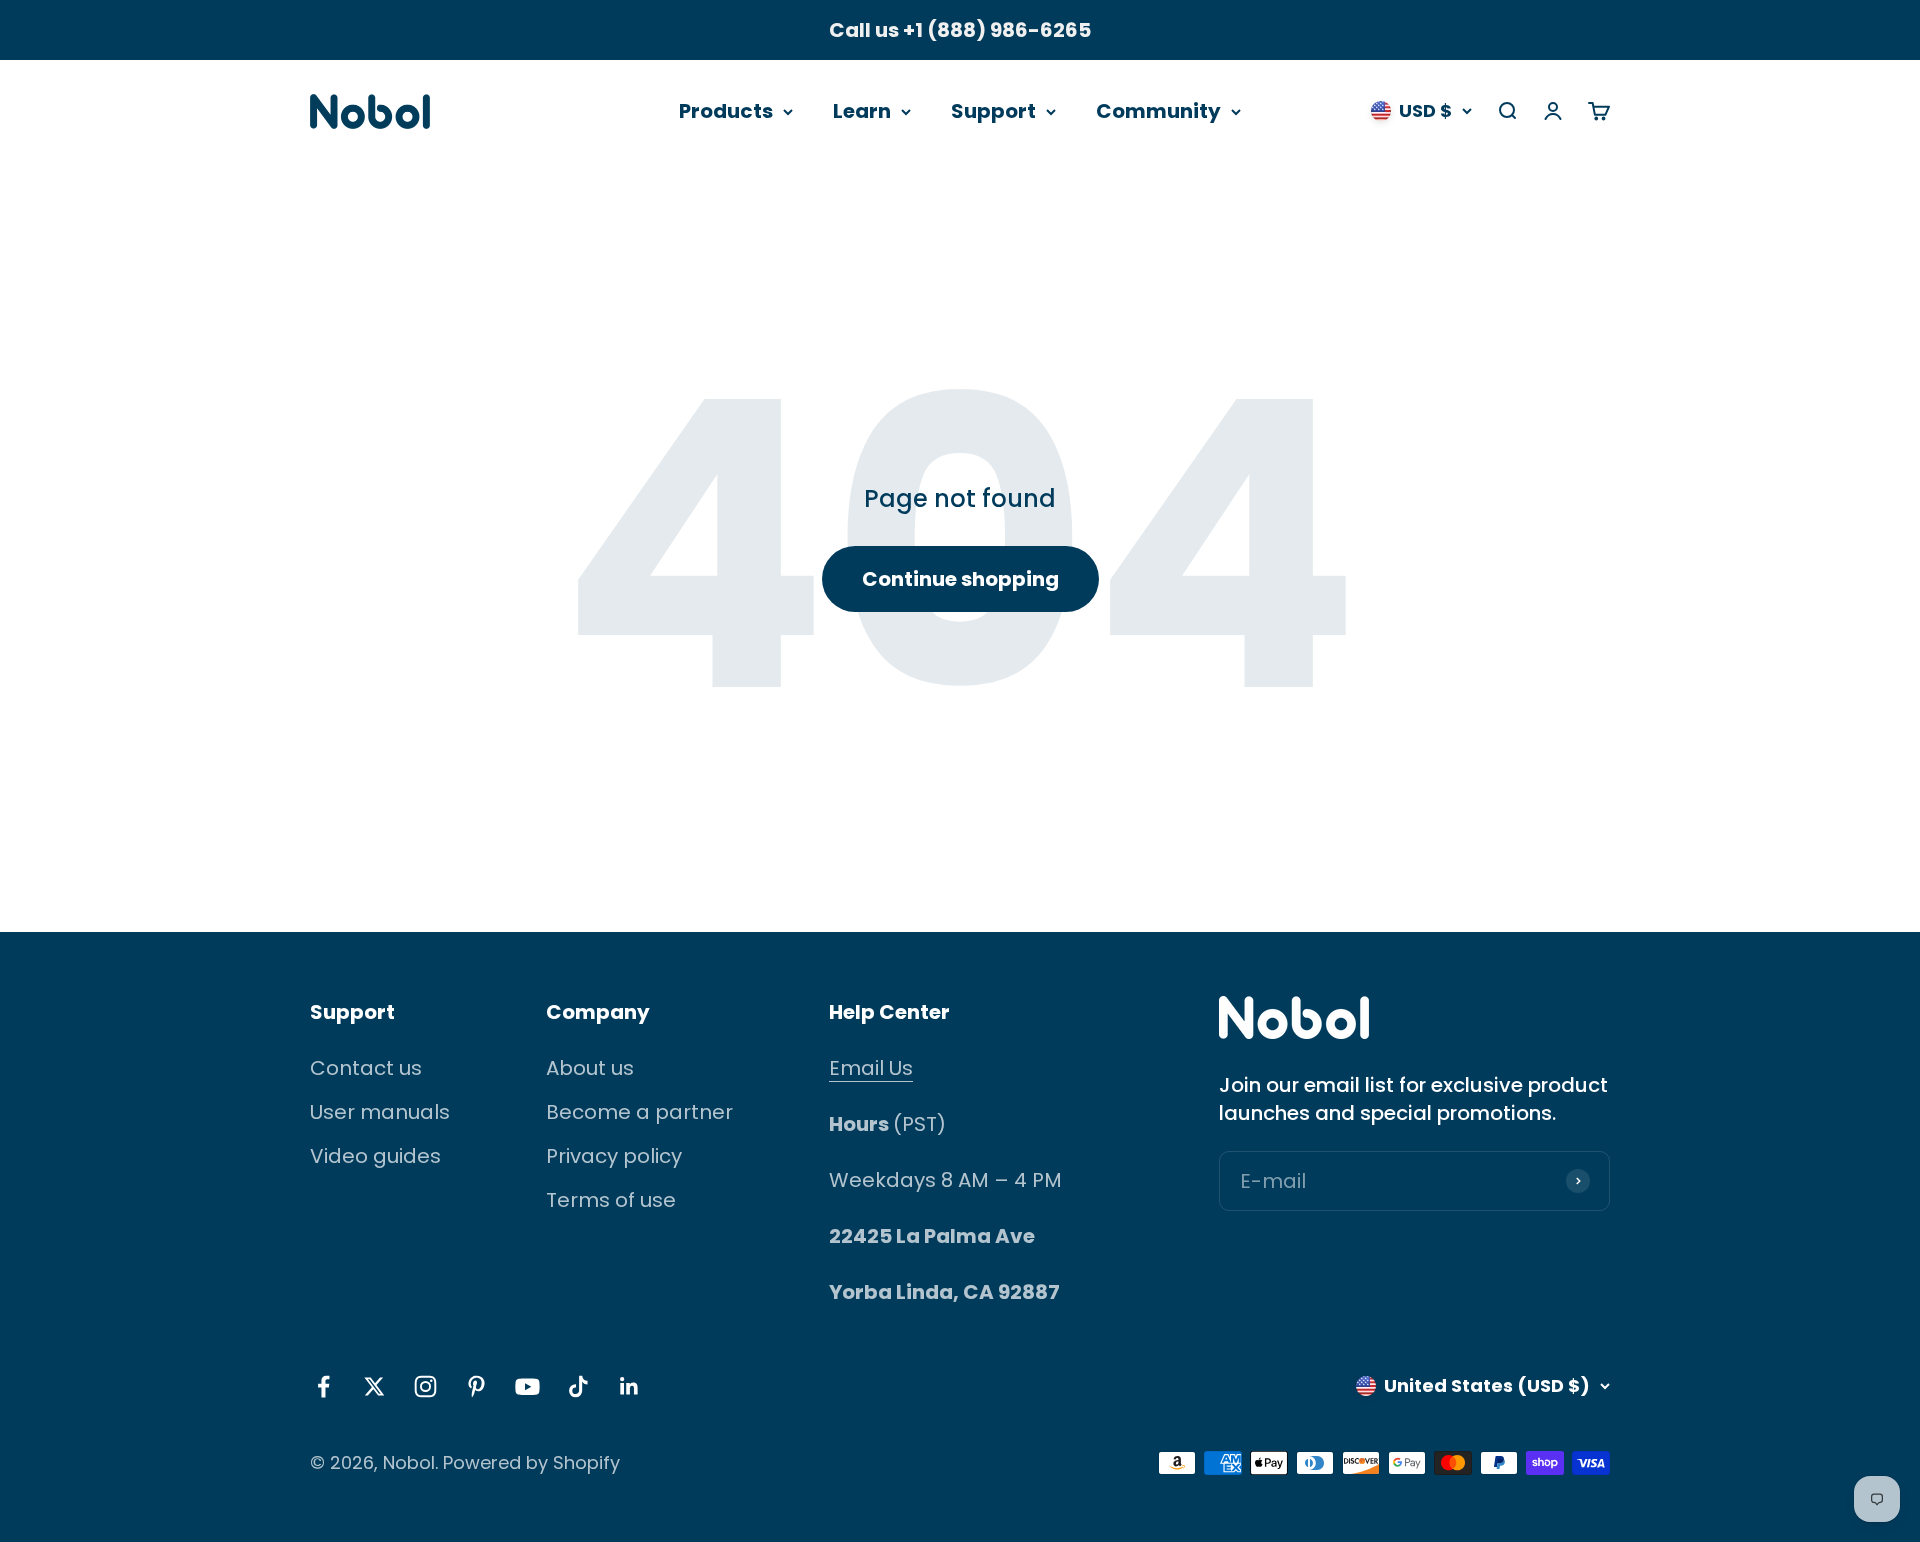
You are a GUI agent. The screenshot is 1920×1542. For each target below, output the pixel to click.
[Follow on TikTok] (578, 1386)
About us (590, 1068)
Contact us (366, 1068)
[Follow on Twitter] (374, 1386)
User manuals (380, 1112)
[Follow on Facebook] (323, 1386)
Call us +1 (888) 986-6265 (960, 30)
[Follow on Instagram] (425, 1386)
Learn (862, 111)
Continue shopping (960, 579)
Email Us (871, 1068)
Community (1158, 111)
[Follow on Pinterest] (476, 1386)
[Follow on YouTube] (527, 1386)
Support (993, 111)
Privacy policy (614, 1156)
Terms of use (611, 1200)
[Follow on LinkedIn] (629, 1386)
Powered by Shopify (531, 1462)
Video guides (375, 1156)
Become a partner (639, 1112)
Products (726, 111)
